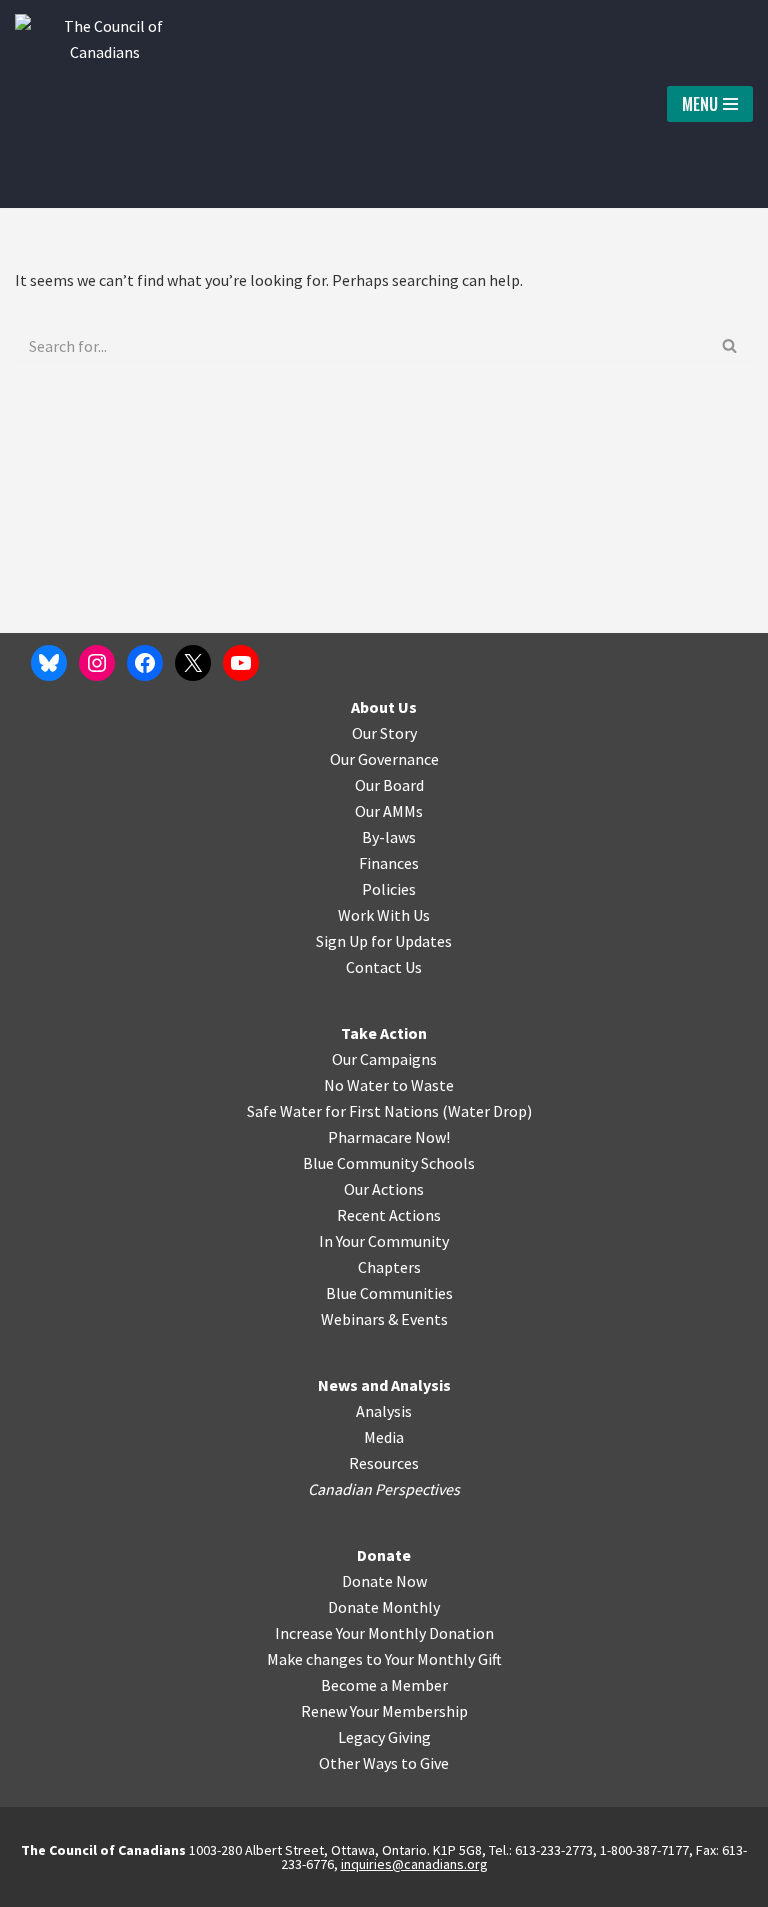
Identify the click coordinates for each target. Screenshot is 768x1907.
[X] (193, 663)
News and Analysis (384, 1385)
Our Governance (384, 759)
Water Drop (487, 1111)
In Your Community (384, 1241)
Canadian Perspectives (384, 1489)
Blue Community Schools (389, 1163)
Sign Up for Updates (384, 941)
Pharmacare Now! (389, 1137)
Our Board (389, 785)
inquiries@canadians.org (414, 1864)
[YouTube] (241, 663)
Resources (384, 1463)
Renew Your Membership (384, 1711)
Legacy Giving (384, 1737)
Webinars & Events (384, 1319)
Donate (384, 1555)
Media (384, 1437)
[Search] (730, 346)
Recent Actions (389, 1215)
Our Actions (384, 1189)
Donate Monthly (384, 1607)
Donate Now (384, 1581)
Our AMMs (389, 811)
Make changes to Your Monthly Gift (384, 1659)
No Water (358, 1085)
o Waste (426, 1085)
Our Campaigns (384, 1059)
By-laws (389, 837)
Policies (389, 889)
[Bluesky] (49, 663)
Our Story (384, 733)
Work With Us (384, 915)
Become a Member (384, 1685)
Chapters (389, 1267)
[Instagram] (97, 663)
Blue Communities (389, 1293)
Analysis (384, 1411)
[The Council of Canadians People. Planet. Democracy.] (105, 104)
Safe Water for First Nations (343, 1111)
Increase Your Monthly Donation (384, 1633)
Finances (389, 863)
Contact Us (384, 967)
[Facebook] (145, 663)
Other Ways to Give (384, 1763)
